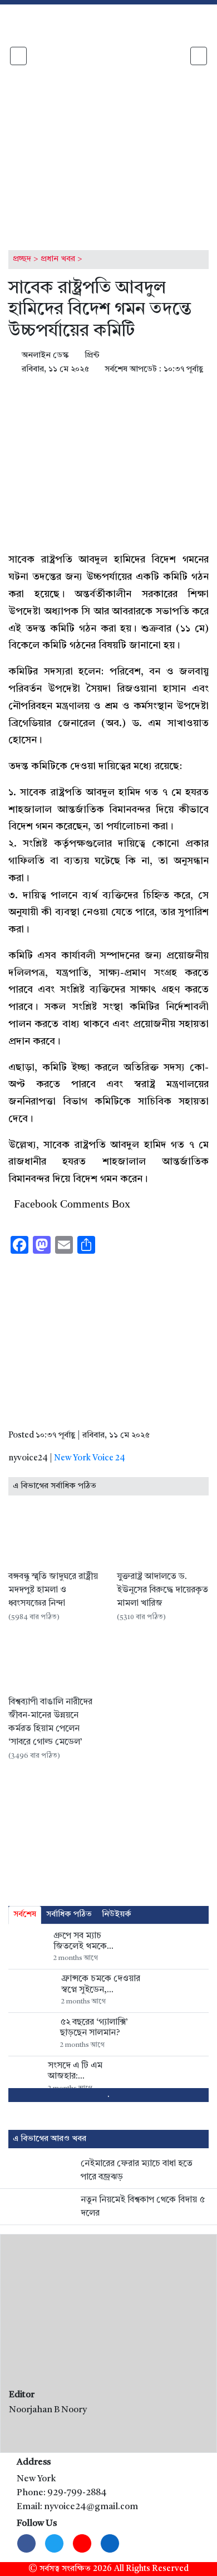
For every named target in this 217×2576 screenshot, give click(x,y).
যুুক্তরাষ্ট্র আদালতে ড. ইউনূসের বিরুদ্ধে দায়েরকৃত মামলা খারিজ (162, 1590)
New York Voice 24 (90, 1458)
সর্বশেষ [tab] (25, 1915)
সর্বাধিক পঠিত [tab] (69, 1915)
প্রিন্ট (91, 356)
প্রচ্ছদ (22, 259)
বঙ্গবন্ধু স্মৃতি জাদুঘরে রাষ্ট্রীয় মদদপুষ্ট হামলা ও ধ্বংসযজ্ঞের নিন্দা (53, 1590)
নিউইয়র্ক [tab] (117, 1915)
